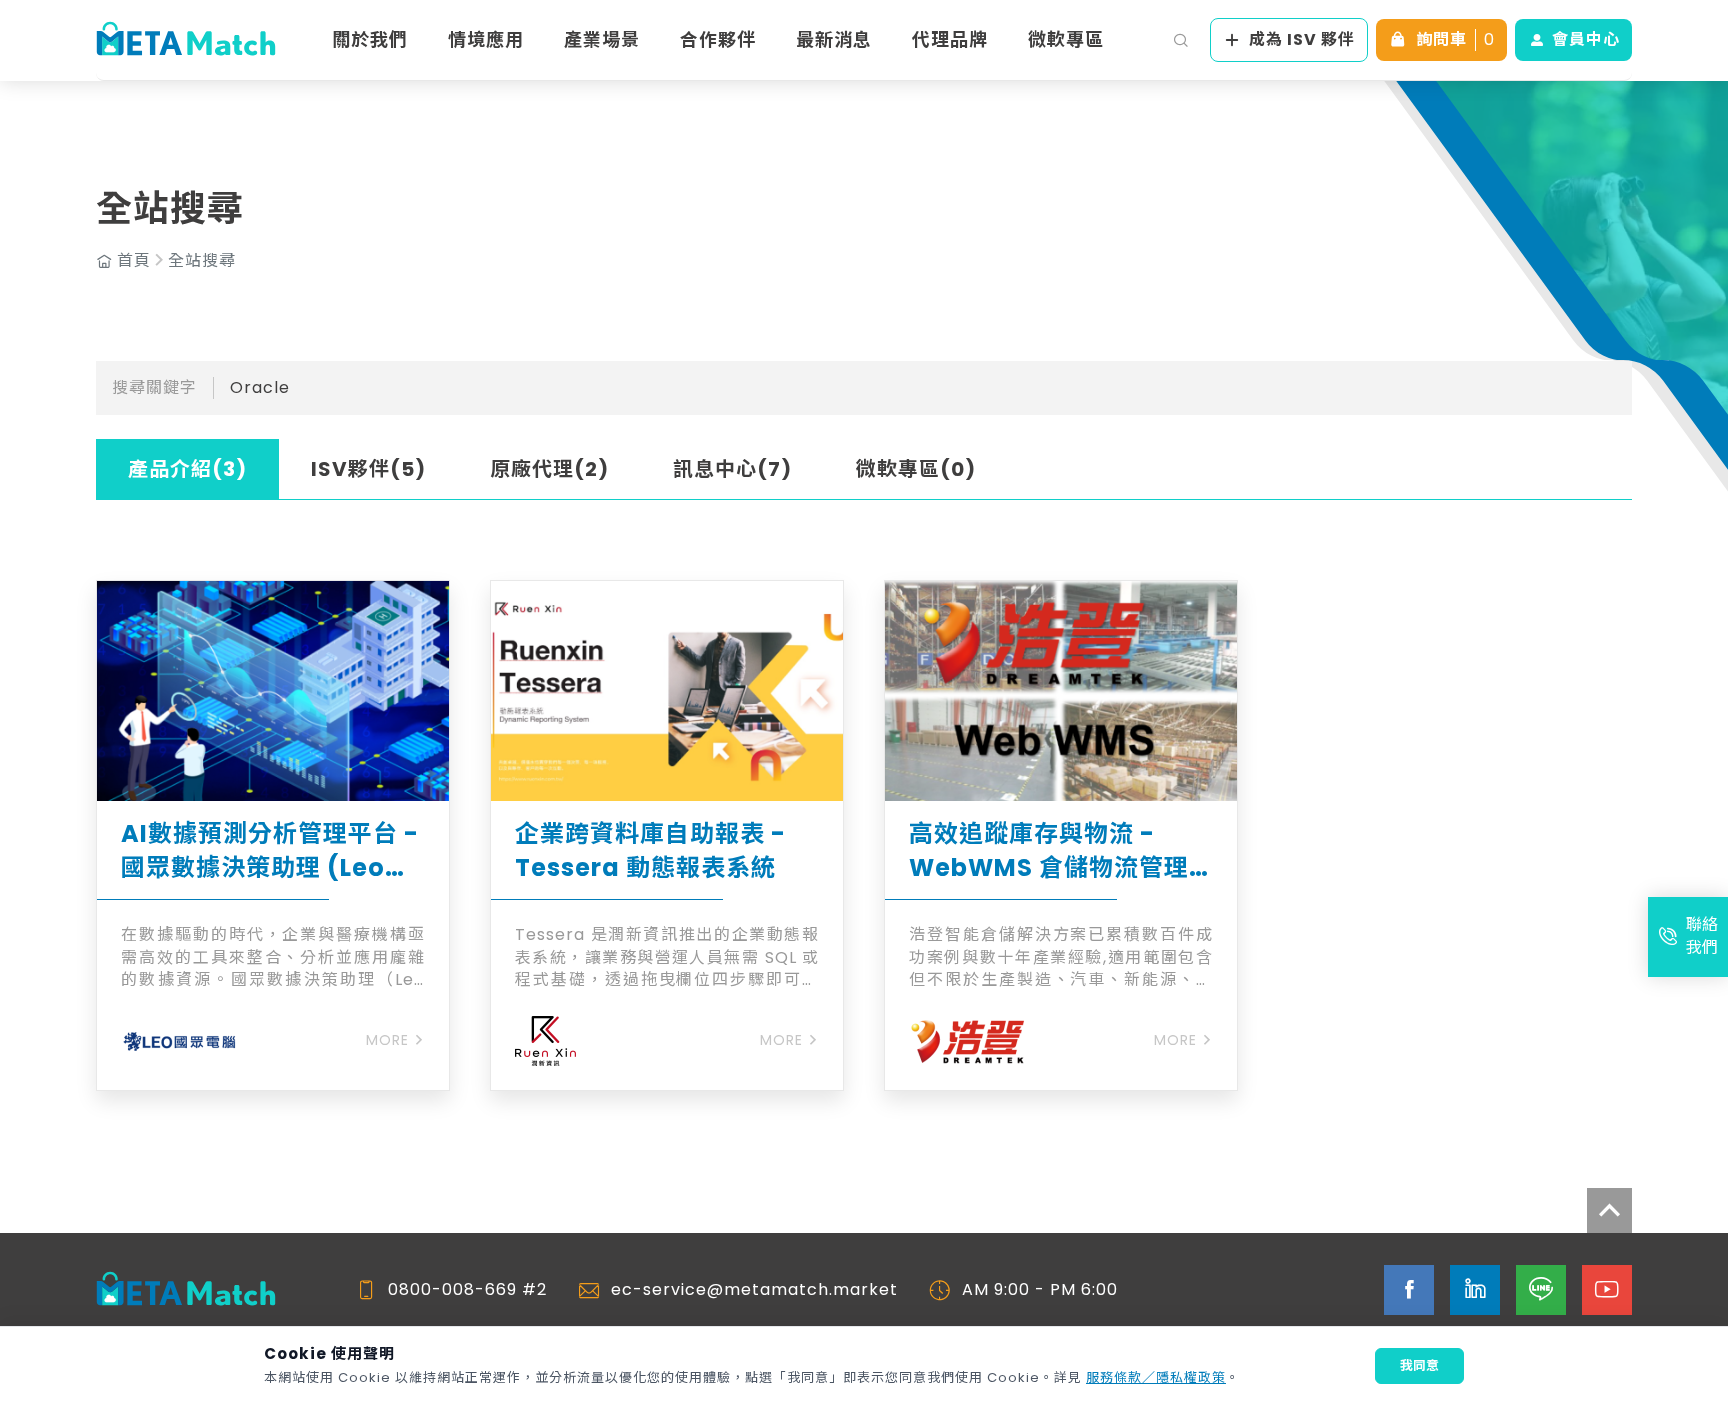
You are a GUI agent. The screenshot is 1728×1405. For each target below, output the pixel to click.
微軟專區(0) (916, 469)
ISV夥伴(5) (368, 469)
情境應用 (486, 39)
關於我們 (370, 39)
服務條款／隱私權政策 (1156, 1377)
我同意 (1419, 1365)
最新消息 (834, 39)
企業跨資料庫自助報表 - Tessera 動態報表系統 (650, 850)
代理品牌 (950, 39)
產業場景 (602, 39)
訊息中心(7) (732, 469)
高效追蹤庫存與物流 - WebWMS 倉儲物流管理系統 (1049, 850)
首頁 (134, 261)
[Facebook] (1409, 1290)
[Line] (1541, 1290)
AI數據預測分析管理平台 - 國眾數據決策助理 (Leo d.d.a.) (270, 850)
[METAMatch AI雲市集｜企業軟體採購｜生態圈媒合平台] (186, 40)
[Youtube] (1607, 1290)
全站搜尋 (202, 261)
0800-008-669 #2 (467, 1290)
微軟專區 (1066, 39)
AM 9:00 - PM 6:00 (1040, 1290)
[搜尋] (1181, 40)
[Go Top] (1609, 1210)
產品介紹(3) (187, 469)
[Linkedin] (1475, 1290)
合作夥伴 (718, 39)
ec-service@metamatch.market (754, 1290)
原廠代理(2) (549, 469)
